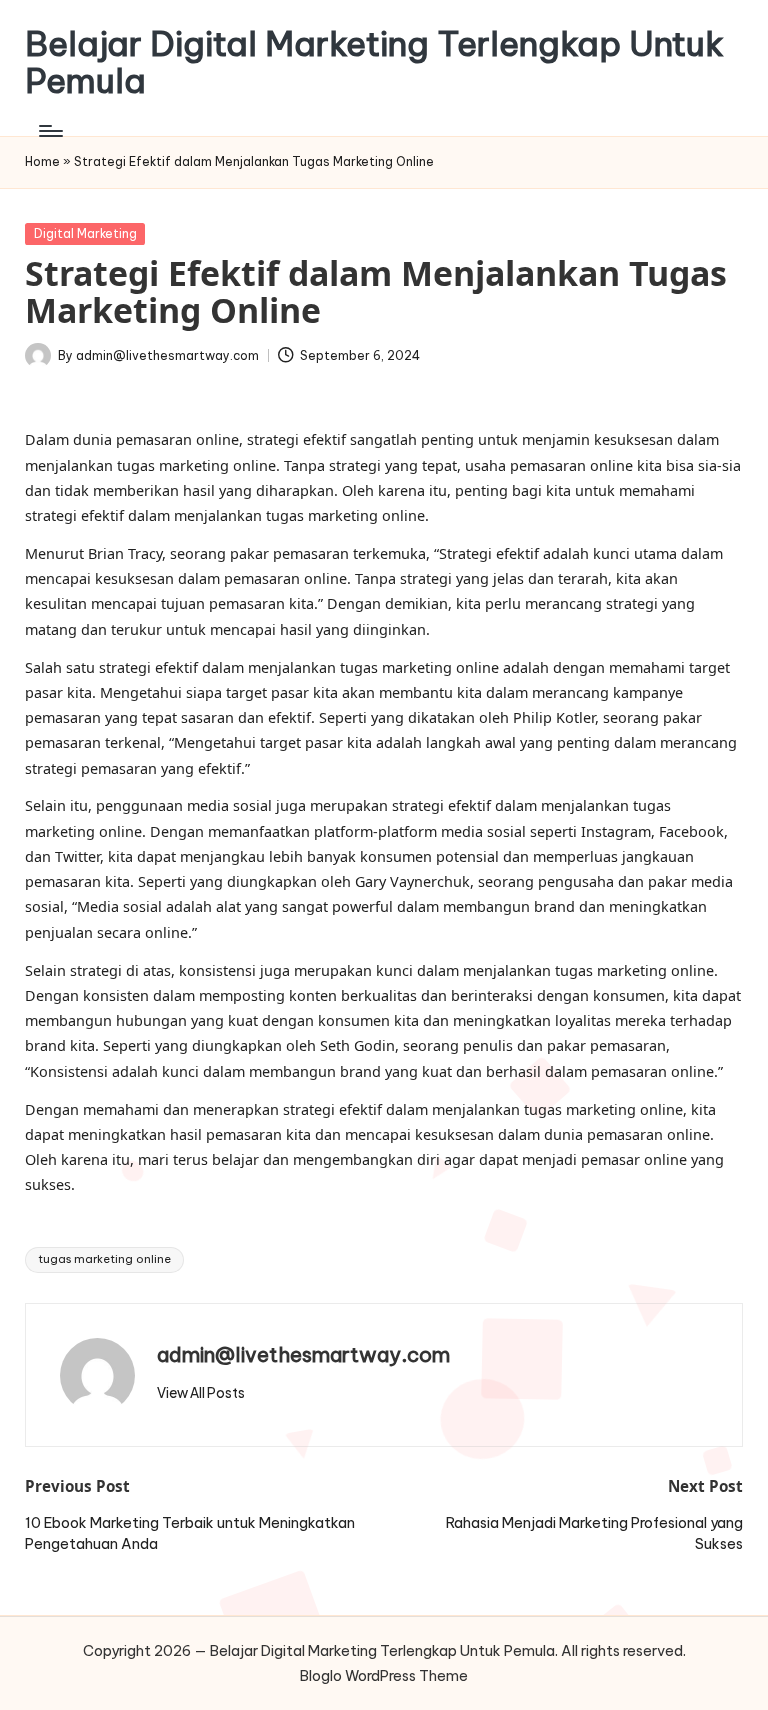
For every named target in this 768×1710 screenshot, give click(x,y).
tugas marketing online (104, 1259)
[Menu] (49, 131)
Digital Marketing (85, 233)
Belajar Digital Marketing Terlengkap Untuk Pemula (374, 62)
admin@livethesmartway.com (303, 1354)
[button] (201, 1393)
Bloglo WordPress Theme (384, 1676)
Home (42, 161)
